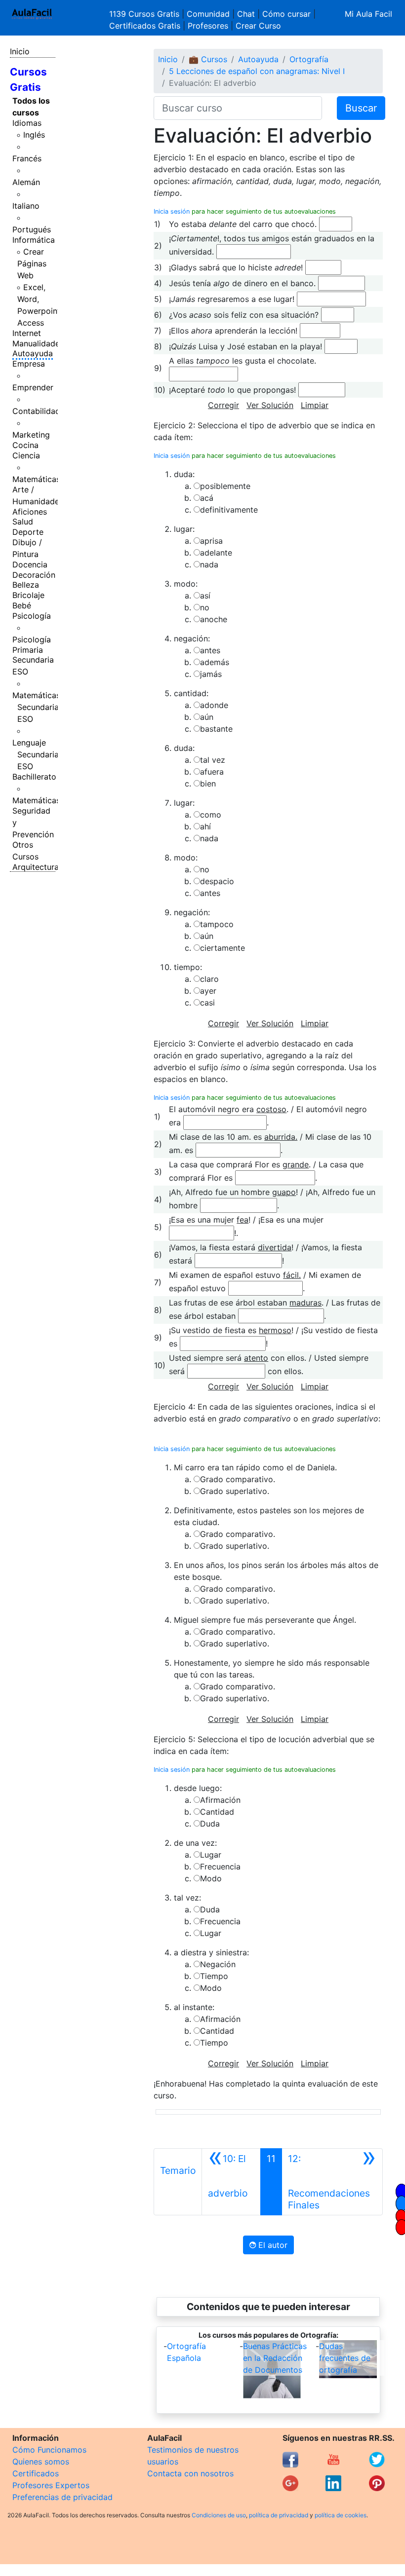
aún (207, 717)
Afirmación (220, 1800)
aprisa (211, 541)
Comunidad (208, 14)
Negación (218, 1964)
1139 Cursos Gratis (145, 14)
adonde (214, 705)
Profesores (208, 26)
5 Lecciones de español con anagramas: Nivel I (257, 71)
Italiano (26, 206)
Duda (210, 1824)
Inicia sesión (172, 211)
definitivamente (229, 510)
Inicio (20, 51)
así (205, 596)
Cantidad (217, 1812)
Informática (34, 240)
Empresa (29, 364)
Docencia (30, 564)
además (215, 662)
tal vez (213, 760)
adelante (216, 553)
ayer (208, 991)
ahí (205, 826)
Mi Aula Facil (368, 14)
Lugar (211, 1855)
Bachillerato (34, 777)
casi (207, 1003)
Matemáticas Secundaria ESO (36, 707)
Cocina (25, 445)
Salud (23, 522)
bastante (216, 729)
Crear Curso (258, 26)
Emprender (33, 387)
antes (210, 650)
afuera (212, 772)
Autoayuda (33, 353)
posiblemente (225, 486)
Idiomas (27, 123)
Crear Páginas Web (32, 263)
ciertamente (223, 948)
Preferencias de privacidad (62, 2497)
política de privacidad (279, 2515)
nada (209, 564)
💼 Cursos (208, 59)
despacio (217, 881)
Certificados (36, 2473)
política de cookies (341, 2515)
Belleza (26, 585)
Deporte (28, 532)
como (211, 815)
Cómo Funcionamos (49, 2450)
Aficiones (30, 512)
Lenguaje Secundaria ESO (36, 754)
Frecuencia (220, 1867)
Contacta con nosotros (190, 2473)
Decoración (34, 575)
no (205, 607)
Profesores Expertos (51, 2485)
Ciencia (26, 455)
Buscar (361, 108)
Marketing (31, 435)
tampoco (217, 924)
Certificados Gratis (145, 26)
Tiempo (214, 1976)
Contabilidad (36, 411)
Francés (27, 158)
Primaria (28, 650)
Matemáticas (36, 479)
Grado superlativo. (235, 1491)
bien (208, 784)
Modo (211, 1878)
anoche (214, 619)
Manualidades (38, 343)
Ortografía (309, 59)
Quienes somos (41, 2462)
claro (209, 979)
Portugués (32, 229)
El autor (272, 2245)
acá (207, 498)
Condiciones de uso (219, 2515)
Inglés (34, 135)
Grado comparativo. (238, 1479)
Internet (27, 333)
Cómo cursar (286, 14)
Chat (246, 14)
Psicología (32, 616)
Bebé (22, 605)
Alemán (26, 182)
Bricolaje (28, 595)
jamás (211, 674)
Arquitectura (36, 867)
